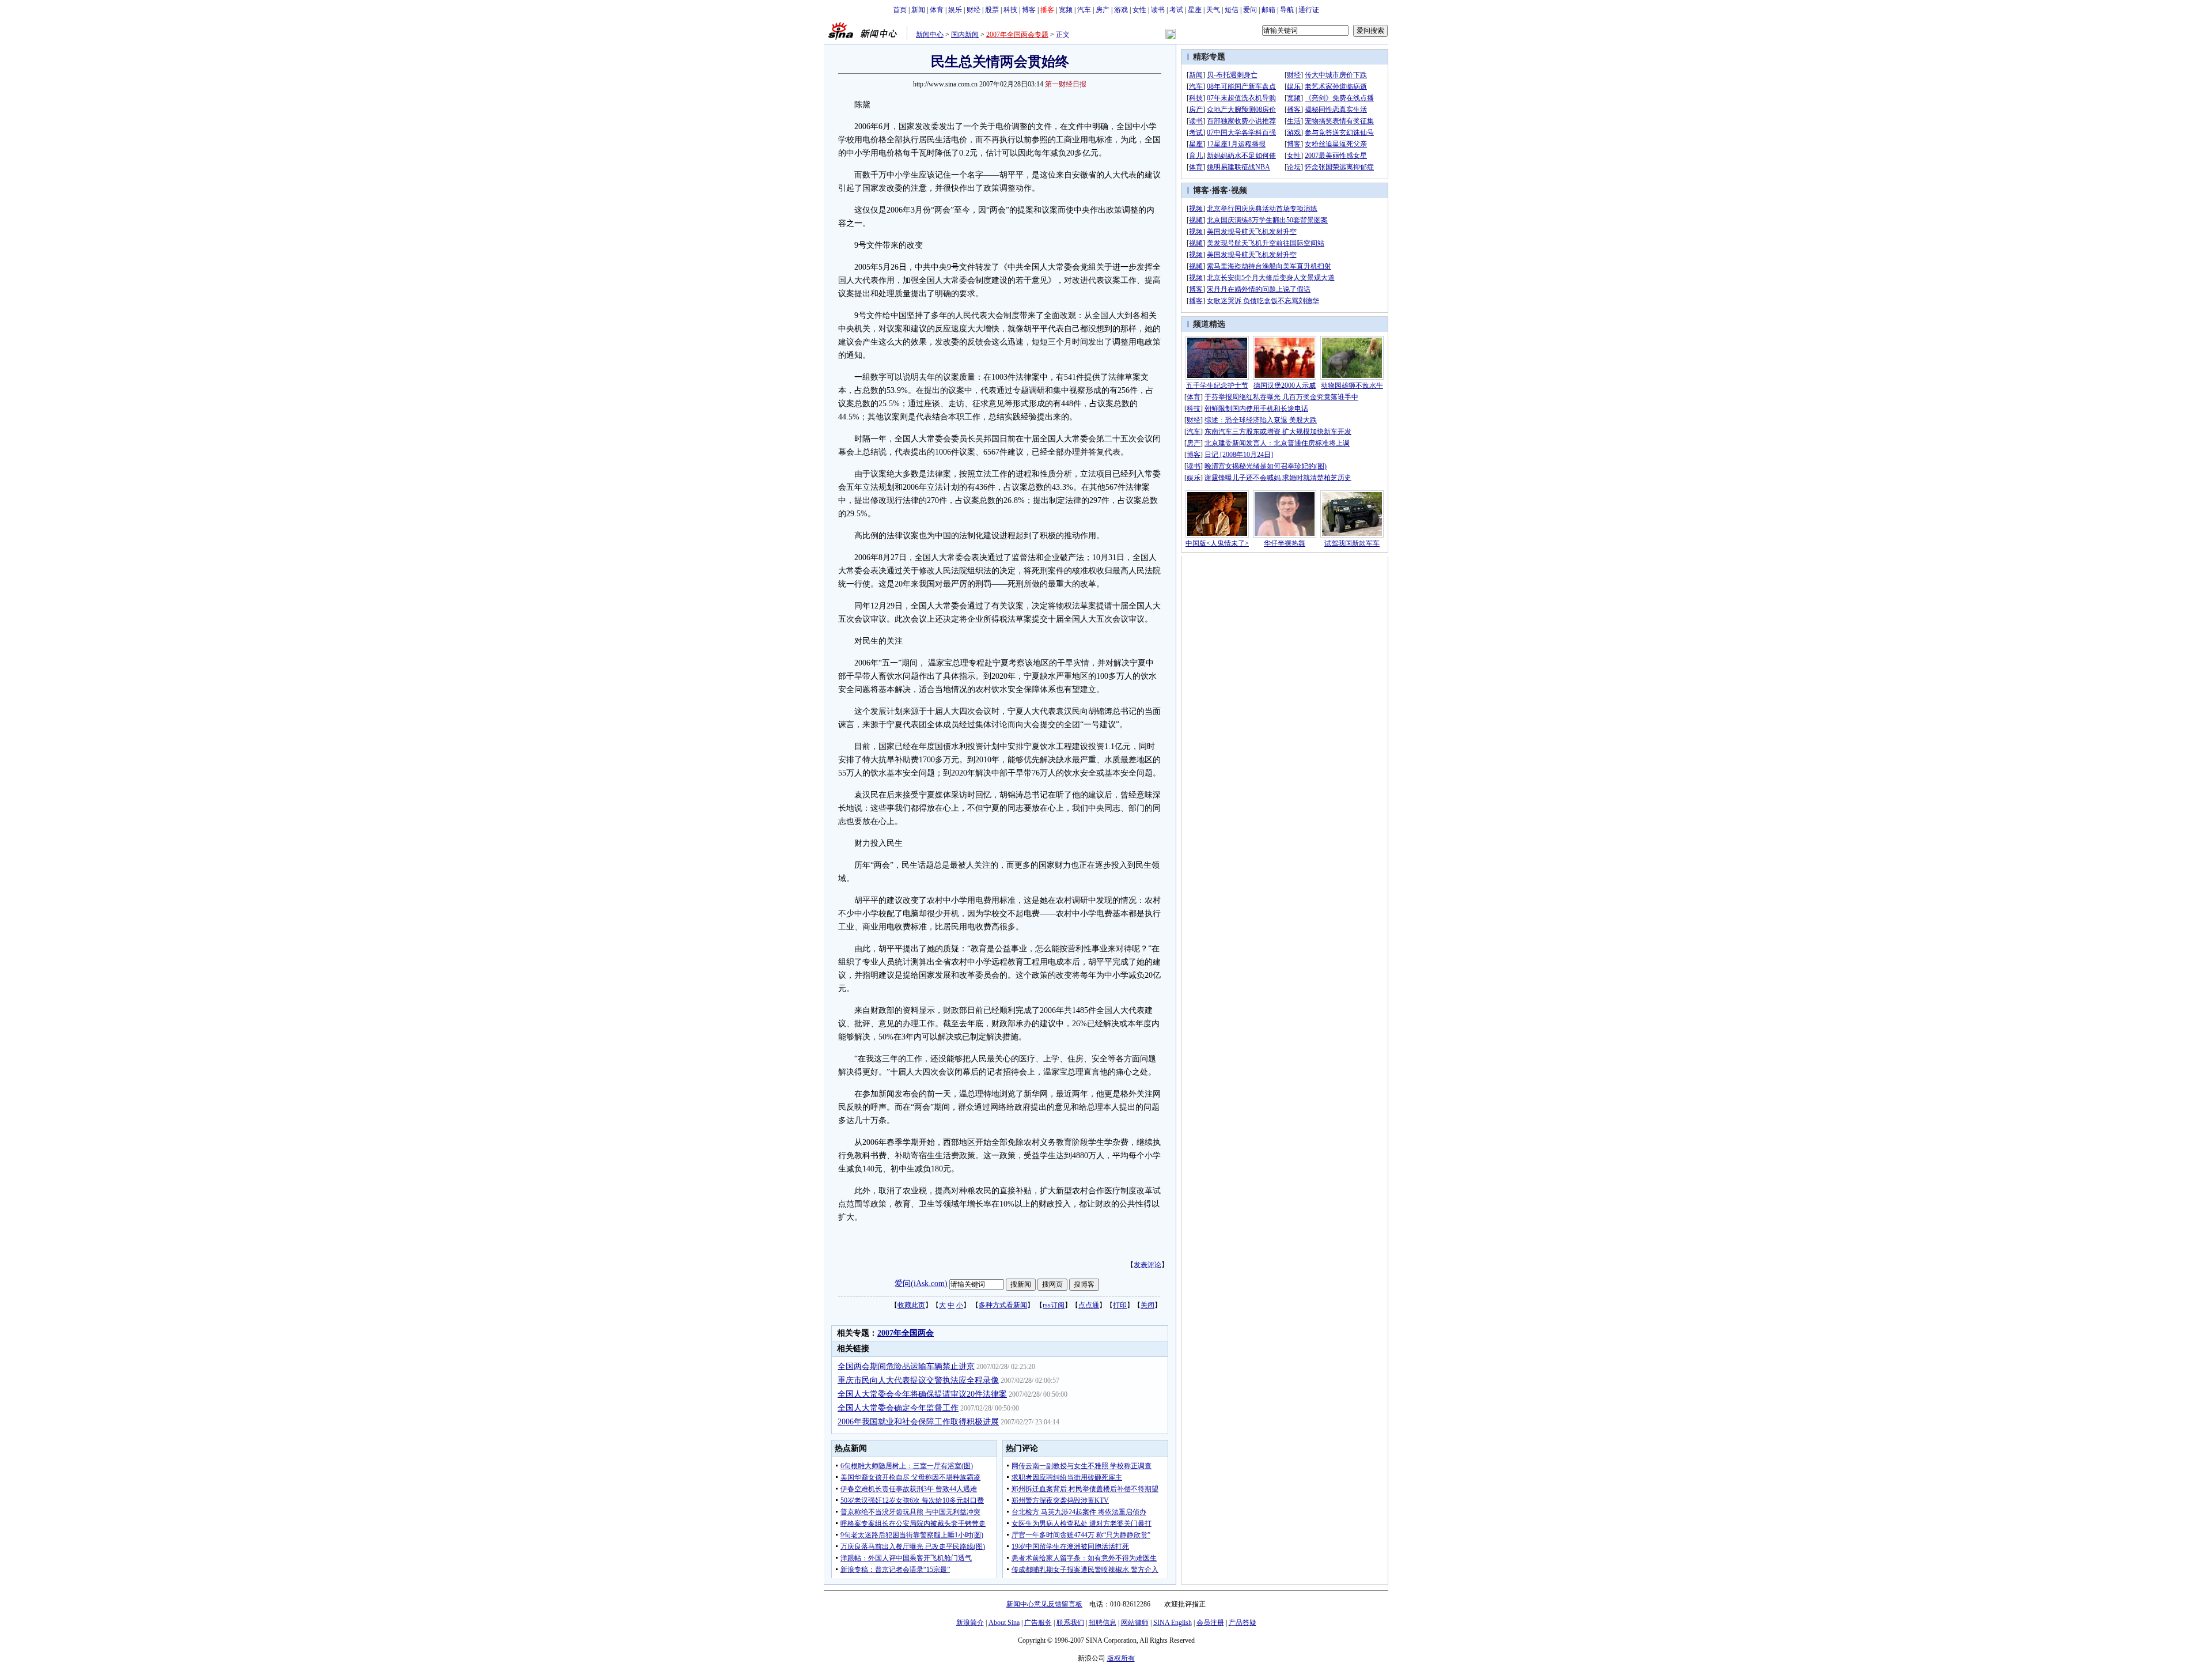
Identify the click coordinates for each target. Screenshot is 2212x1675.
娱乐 (955, 10)
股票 (992, 10)
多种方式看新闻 (1003, 1305)
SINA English (1173, 1623)
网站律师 (1135, 1623)
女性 (1139, 10)
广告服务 (1038, 1623)
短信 (1232, 10)
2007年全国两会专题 (1017, 35)
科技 (1010, 10)
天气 (1213, 10)
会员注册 (1210, 1623)
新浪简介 (970, 1623)
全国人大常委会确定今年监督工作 (898, 1408)
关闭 (1147, 1305)
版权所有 (1121, 1658)
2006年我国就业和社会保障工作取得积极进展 (918, 1422)
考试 (1176, 10)
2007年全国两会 (906, 1333)
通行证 (1309, 10)
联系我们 (1070, 1623)
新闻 (918, 10)
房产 (1103, 10)
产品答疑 (1243, 1623)
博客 (1029, 10)
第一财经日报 (1066, 84)
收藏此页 (911, 1305)
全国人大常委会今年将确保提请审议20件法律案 (922, 1394)
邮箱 (1268, 10)
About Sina (1004, 1623)
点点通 (1089, 1305)
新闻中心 (930, 35)
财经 (974, 10)
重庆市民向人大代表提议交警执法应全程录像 (918, 1380)
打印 (1120, 1305)
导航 (1287, 10)
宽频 (1066, 10)
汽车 (1084, 10)
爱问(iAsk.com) (921, 1283)
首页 (900, 10)
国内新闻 (965, 35)
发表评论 (1147, 1265)
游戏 (1121, 10)
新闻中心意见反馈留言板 (1044, 1604)
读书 (1158, 10)
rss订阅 (1054, 1305)
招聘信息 (1103, 1623)
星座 (1195, 10)
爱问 (1250, 10)
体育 (937, 10)
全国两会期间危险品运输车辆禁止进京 (906, 1366)
